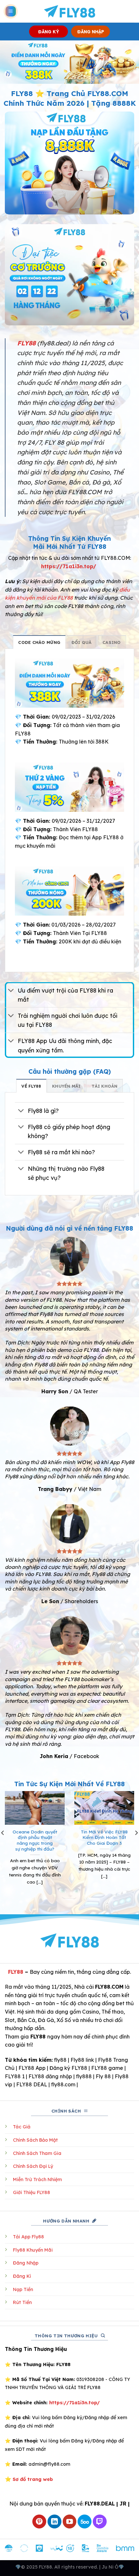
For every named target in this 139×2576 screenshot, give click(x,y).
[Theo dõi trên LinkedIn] (54, 2522)
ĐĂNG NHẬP (91, 32)
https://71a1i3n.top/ (69, 566)
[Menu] (11, 11)
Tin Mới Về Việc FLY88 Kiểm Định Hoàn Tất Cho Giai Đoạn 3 (104, 1837)
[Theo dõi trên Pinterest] (39, 2522)
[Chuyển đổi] (11, 991)
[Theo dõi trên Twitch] (100, 2522)
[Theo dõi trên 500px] (85, 2522)
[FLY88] (70, 11)
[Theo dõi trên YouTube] (70, 2522)
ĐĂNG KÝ (49, 32)
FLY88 (16, 1972)
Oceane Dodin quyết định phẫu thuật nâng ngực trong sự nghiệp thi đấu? (35, 1840)
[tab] (39, 642)
